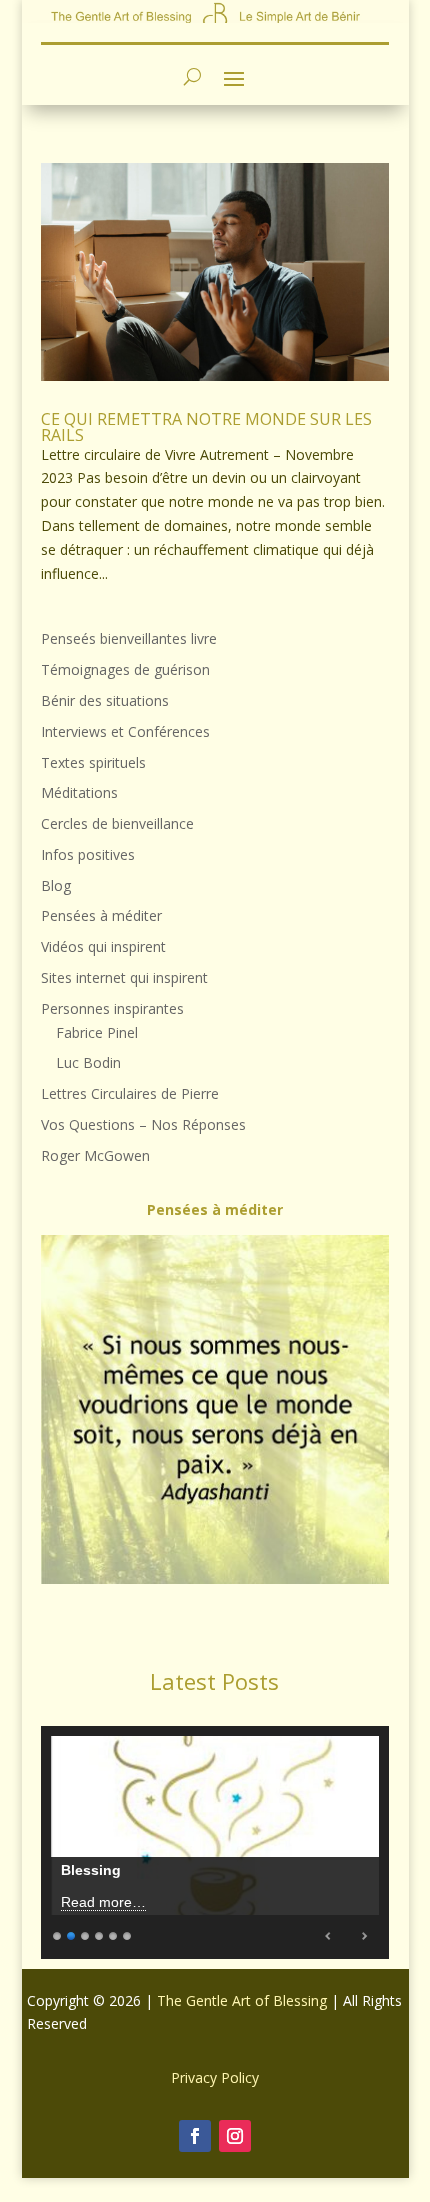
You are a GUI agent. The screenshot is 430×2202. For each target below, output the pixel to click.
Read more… (103, 1902)
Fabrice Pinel (97, 1032)
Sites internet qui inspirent (124, 977)
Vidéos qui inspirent (103, 946)
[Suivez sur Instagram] (235, 2136)
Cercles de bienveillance (117, 823)
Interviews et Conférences (125, 731)
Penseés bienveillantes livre (129, 638)
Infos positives (88, 854)
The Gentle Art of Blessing (242, 2000)
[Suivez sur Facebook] (195, 2136)
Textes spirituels (93, 762)
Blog (56, 885)
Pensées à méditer (101, 915)
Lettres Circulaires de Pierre (130, 1093)
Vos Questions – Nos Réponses (143, 1124)
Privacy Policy (215, 2077)
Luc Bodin (88, 1062)
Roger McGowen (95, 1155)
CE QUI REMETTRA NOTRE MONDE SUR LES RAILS (206, 427)
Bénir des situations (105, 700)
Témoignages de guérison (125, 669)
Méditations (79, 792)
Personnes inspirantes (112, 1008)
